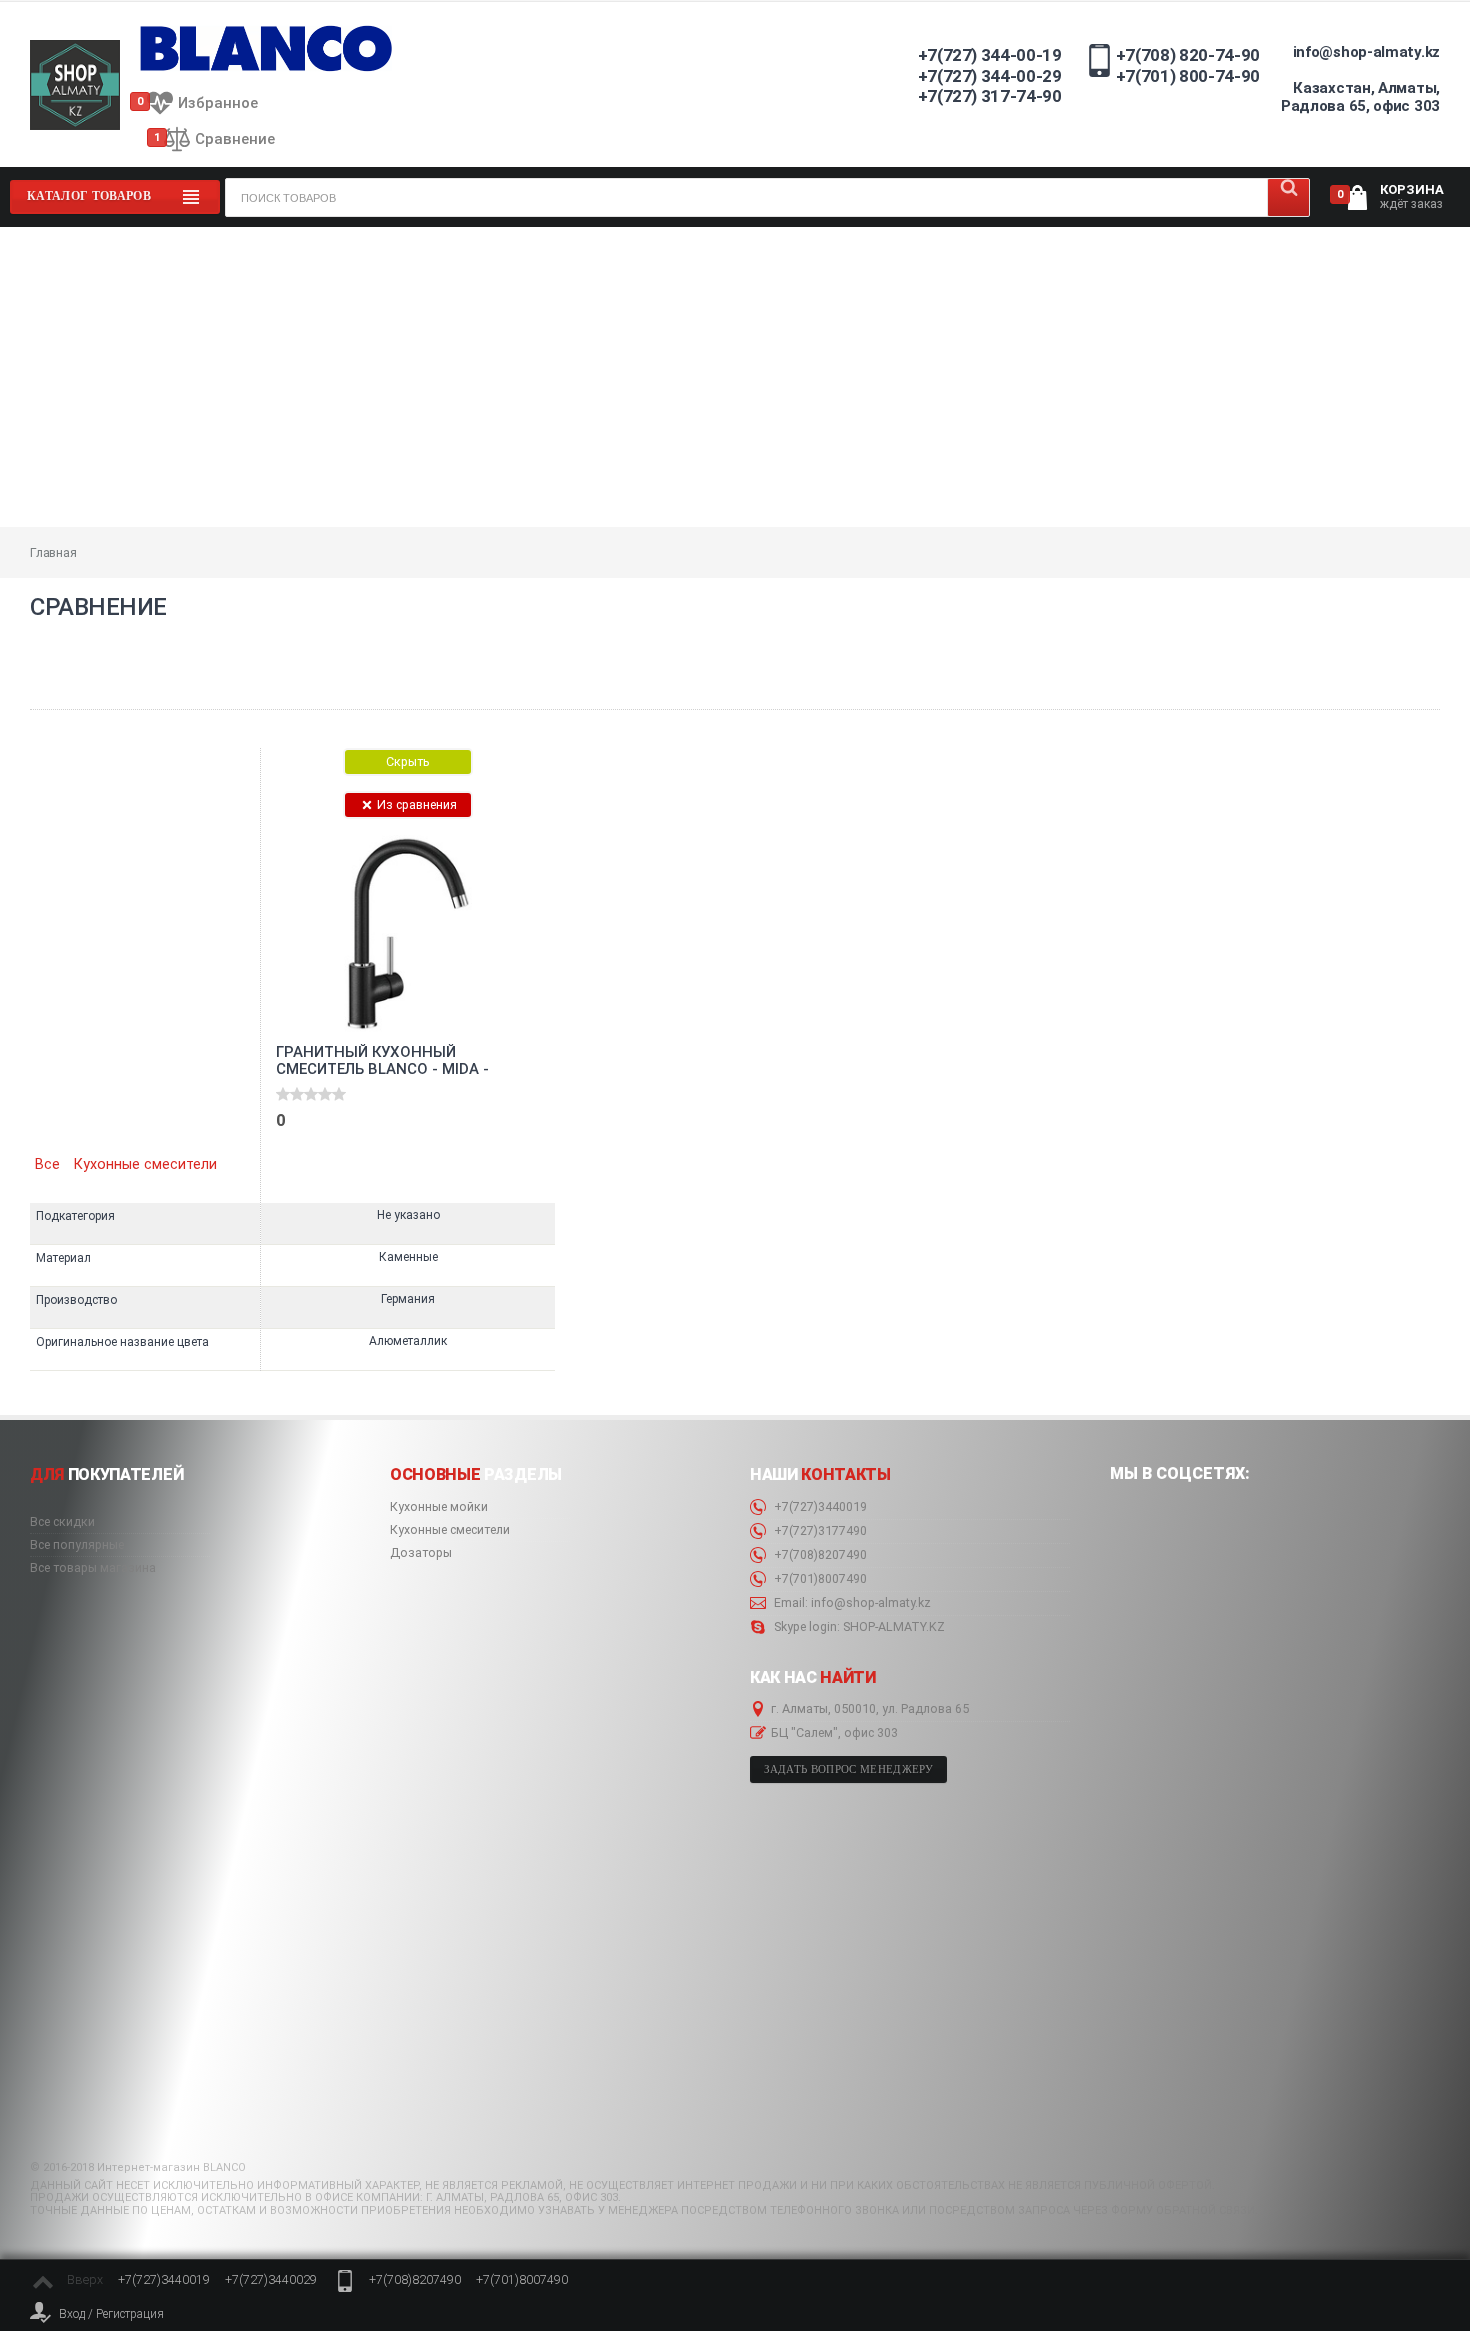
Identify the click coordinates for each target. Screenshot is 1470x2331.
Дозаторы (421, 1553)
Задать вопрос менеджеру (849, 1769)
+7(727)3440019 (819, 1507)
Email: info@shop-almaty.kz (851, 1603)
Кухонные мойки (439, 1507)
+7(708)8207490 (819, 1555)
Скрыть (408, 761)
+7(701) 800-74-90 (1188, 76)
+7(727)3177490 (819, 1531)
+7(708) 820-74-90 (1188, 55)
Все (47, 1164)
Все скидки (62, 1522)
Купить (334, 1134)
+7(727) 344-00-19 (990, 55)
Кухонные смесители (145, 1164)
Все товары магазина (93, 1568)
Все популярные (77, 1545)
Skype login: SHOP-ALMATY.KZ (858, 1627)
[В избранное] (478, 852)
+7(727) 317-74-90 (990, 96)
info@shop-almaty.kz (1366, 52)
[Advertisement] (735, 377)
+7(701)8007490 (819, 1579)
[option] (407, 1059)
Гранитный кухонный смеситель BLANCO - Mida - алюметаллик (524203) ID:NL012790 (382, 1061)
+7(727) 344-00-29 (990, 76)
